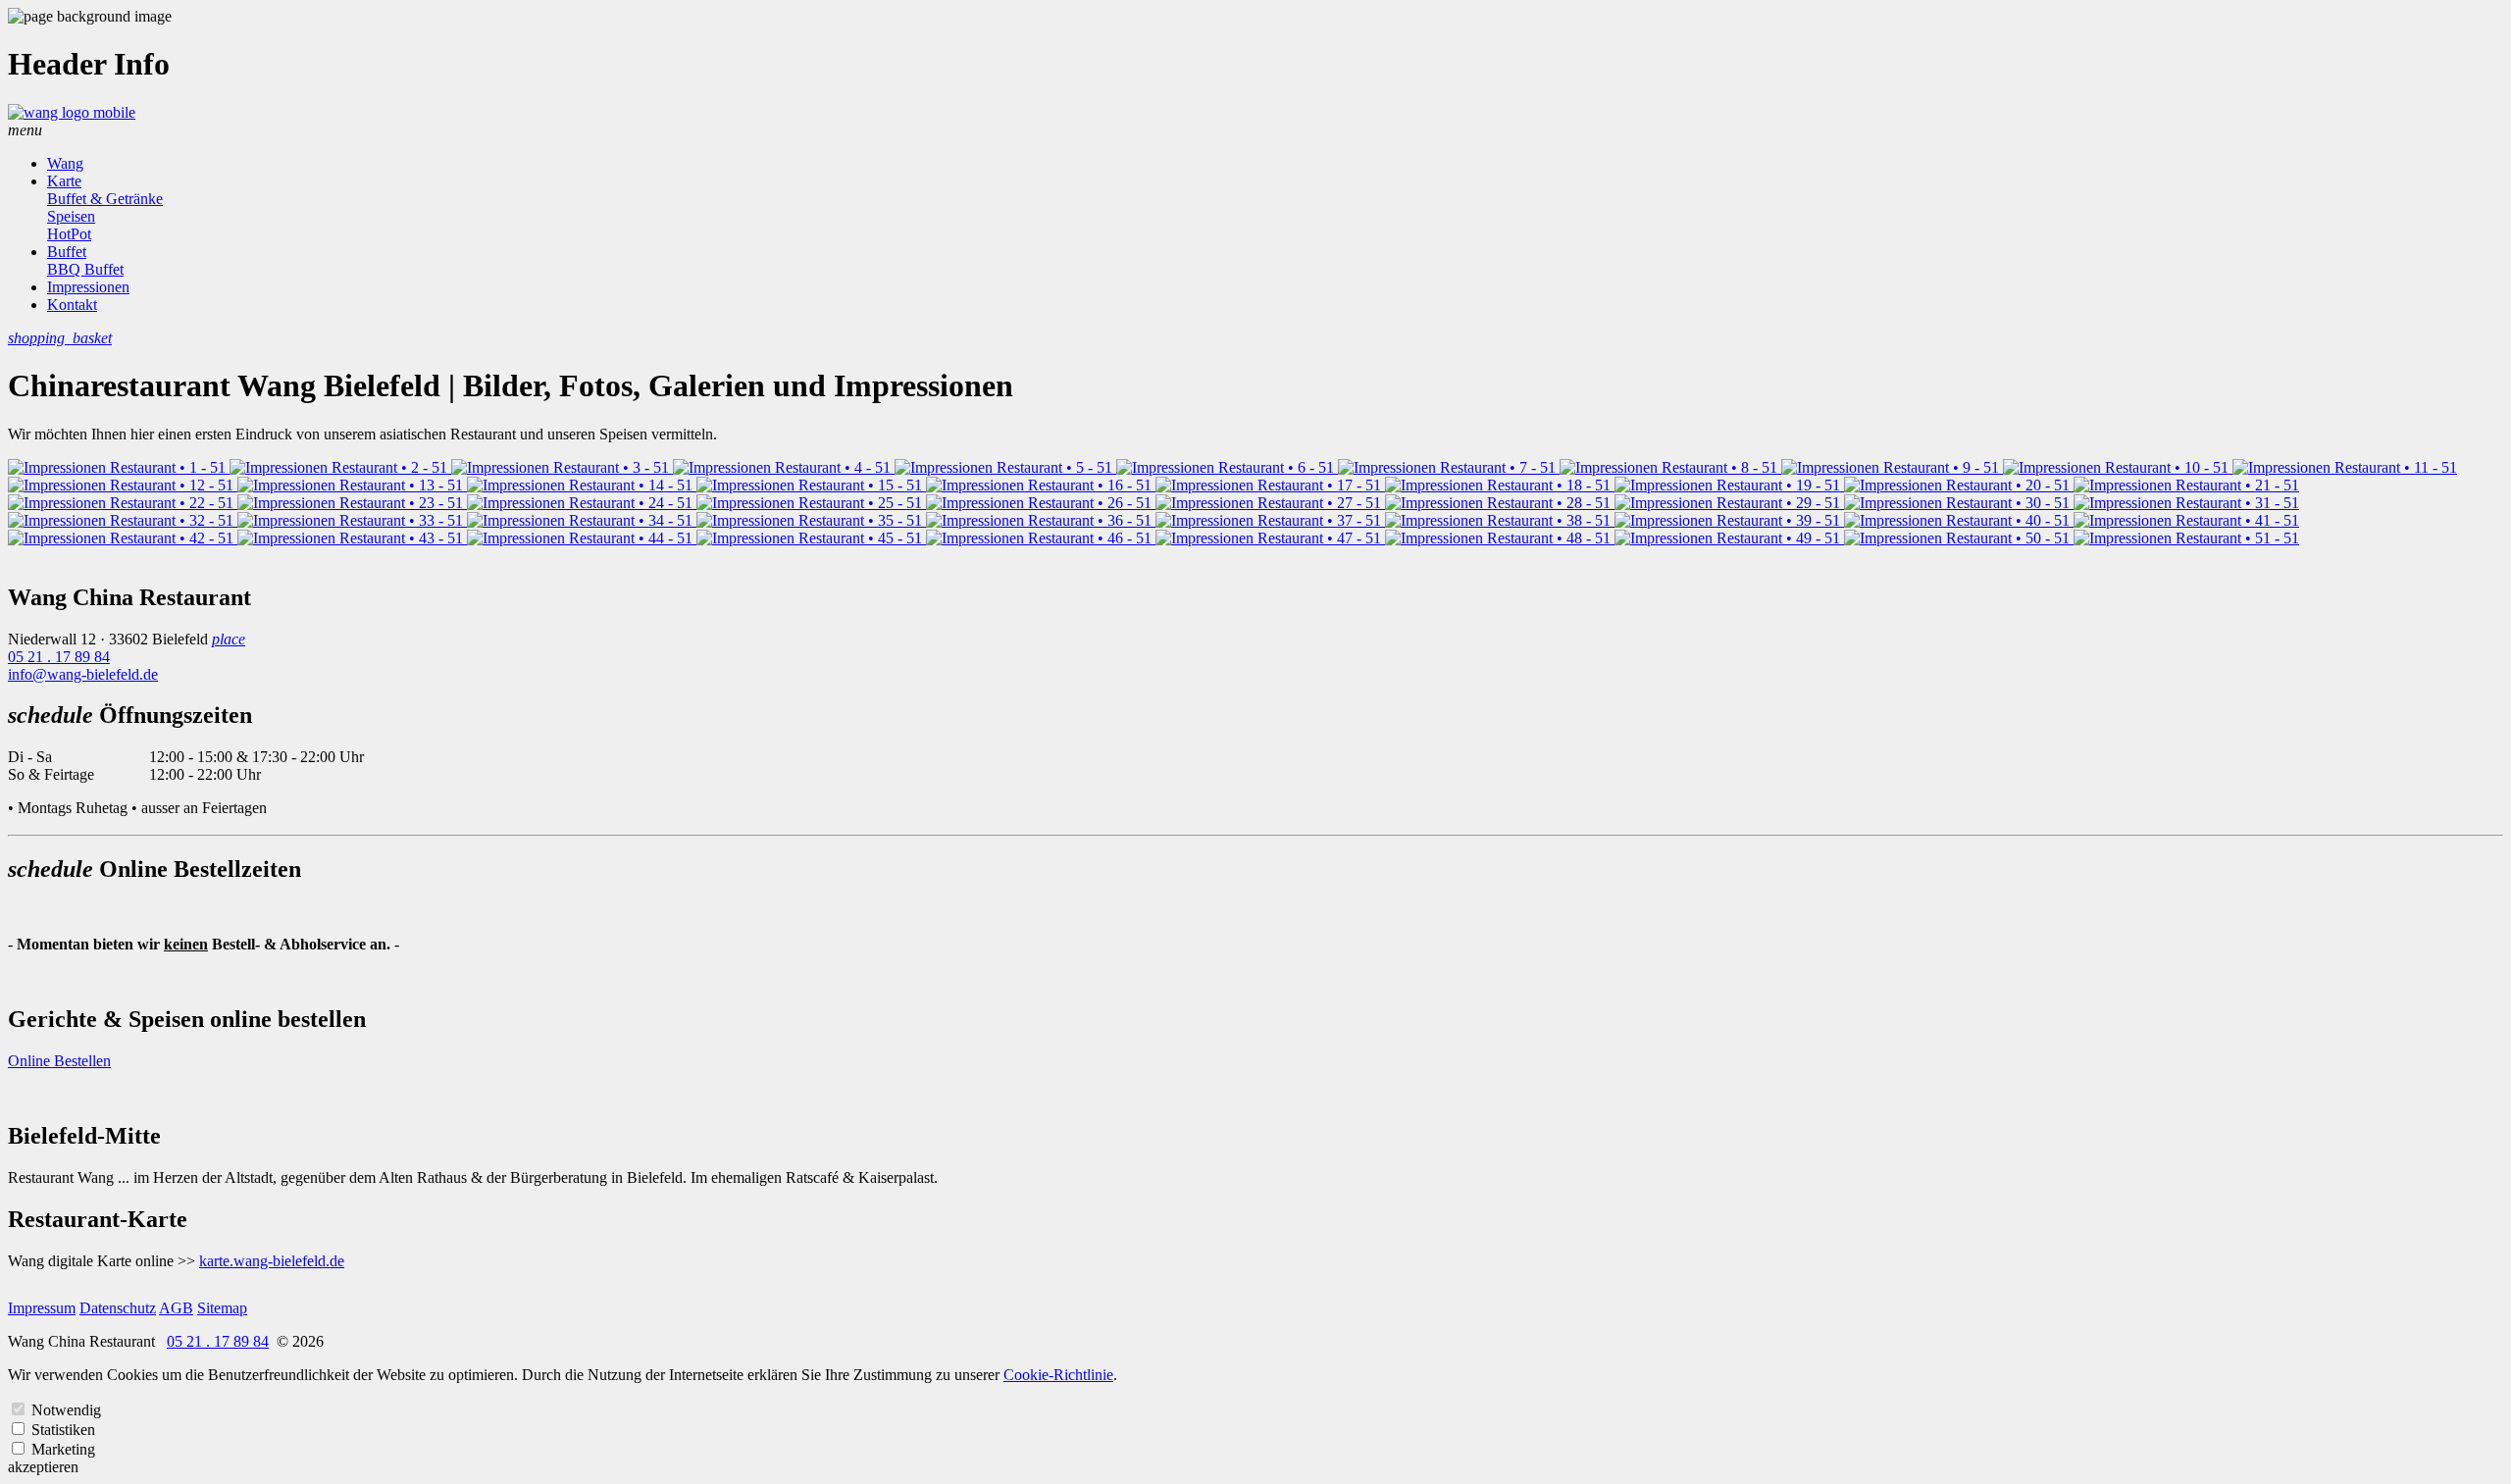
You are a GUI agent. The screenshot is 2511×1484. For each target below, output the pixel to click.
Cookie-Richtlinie (1058, 1375)
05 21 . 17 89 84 (59, 657)
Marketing (63, 1449)
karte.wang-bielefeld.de (272, 1261)
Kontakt (72, 305)
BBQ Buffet (85, 269)
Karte (64, 181)
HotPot (69, 234)
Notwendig (66, 1410)
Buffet (67, 252)
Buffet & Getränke (105, 199)
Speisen (71, 216)
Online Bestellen (59, 1061)
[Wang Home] (72, 112)
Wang (65, 163)
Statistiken (63, 1430)
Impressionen (88, 287)
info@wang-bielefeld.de (83, 674)
